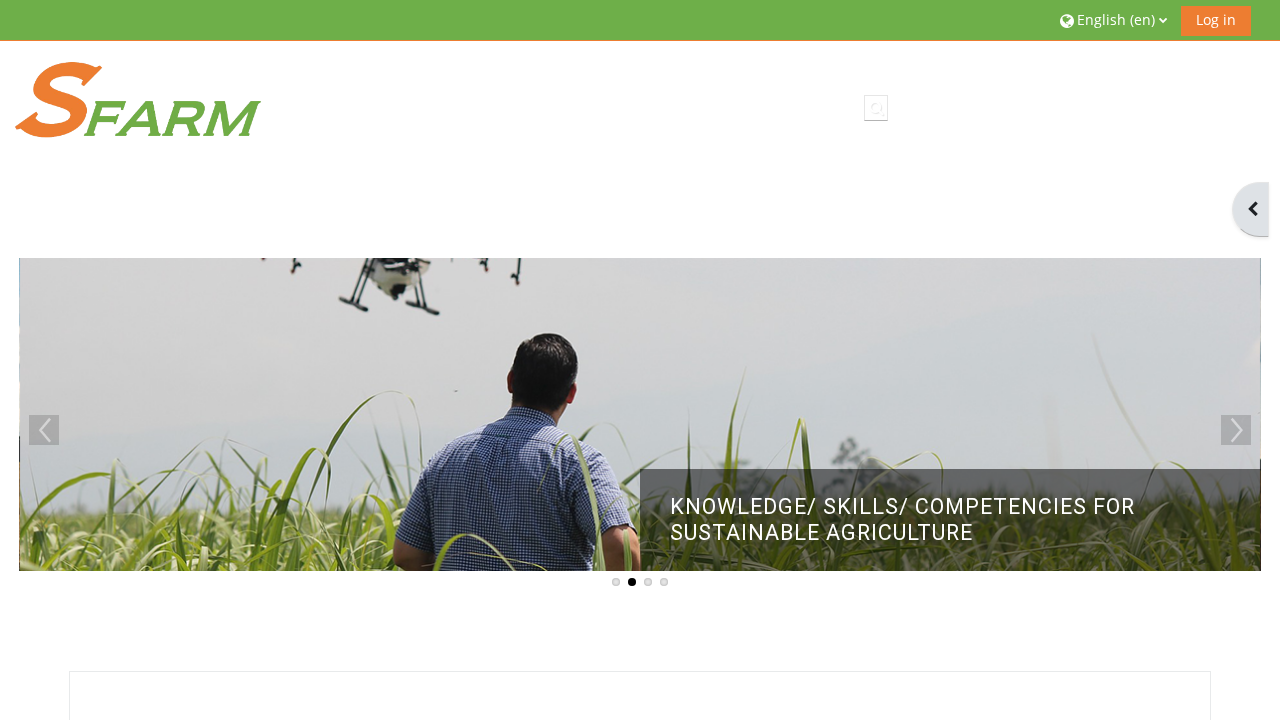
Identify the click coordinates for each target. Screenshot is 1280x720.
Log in (1216, 19)
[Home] (138, 98)
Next (1236, 430)
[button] (1113, 19)
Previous (44, 430)
